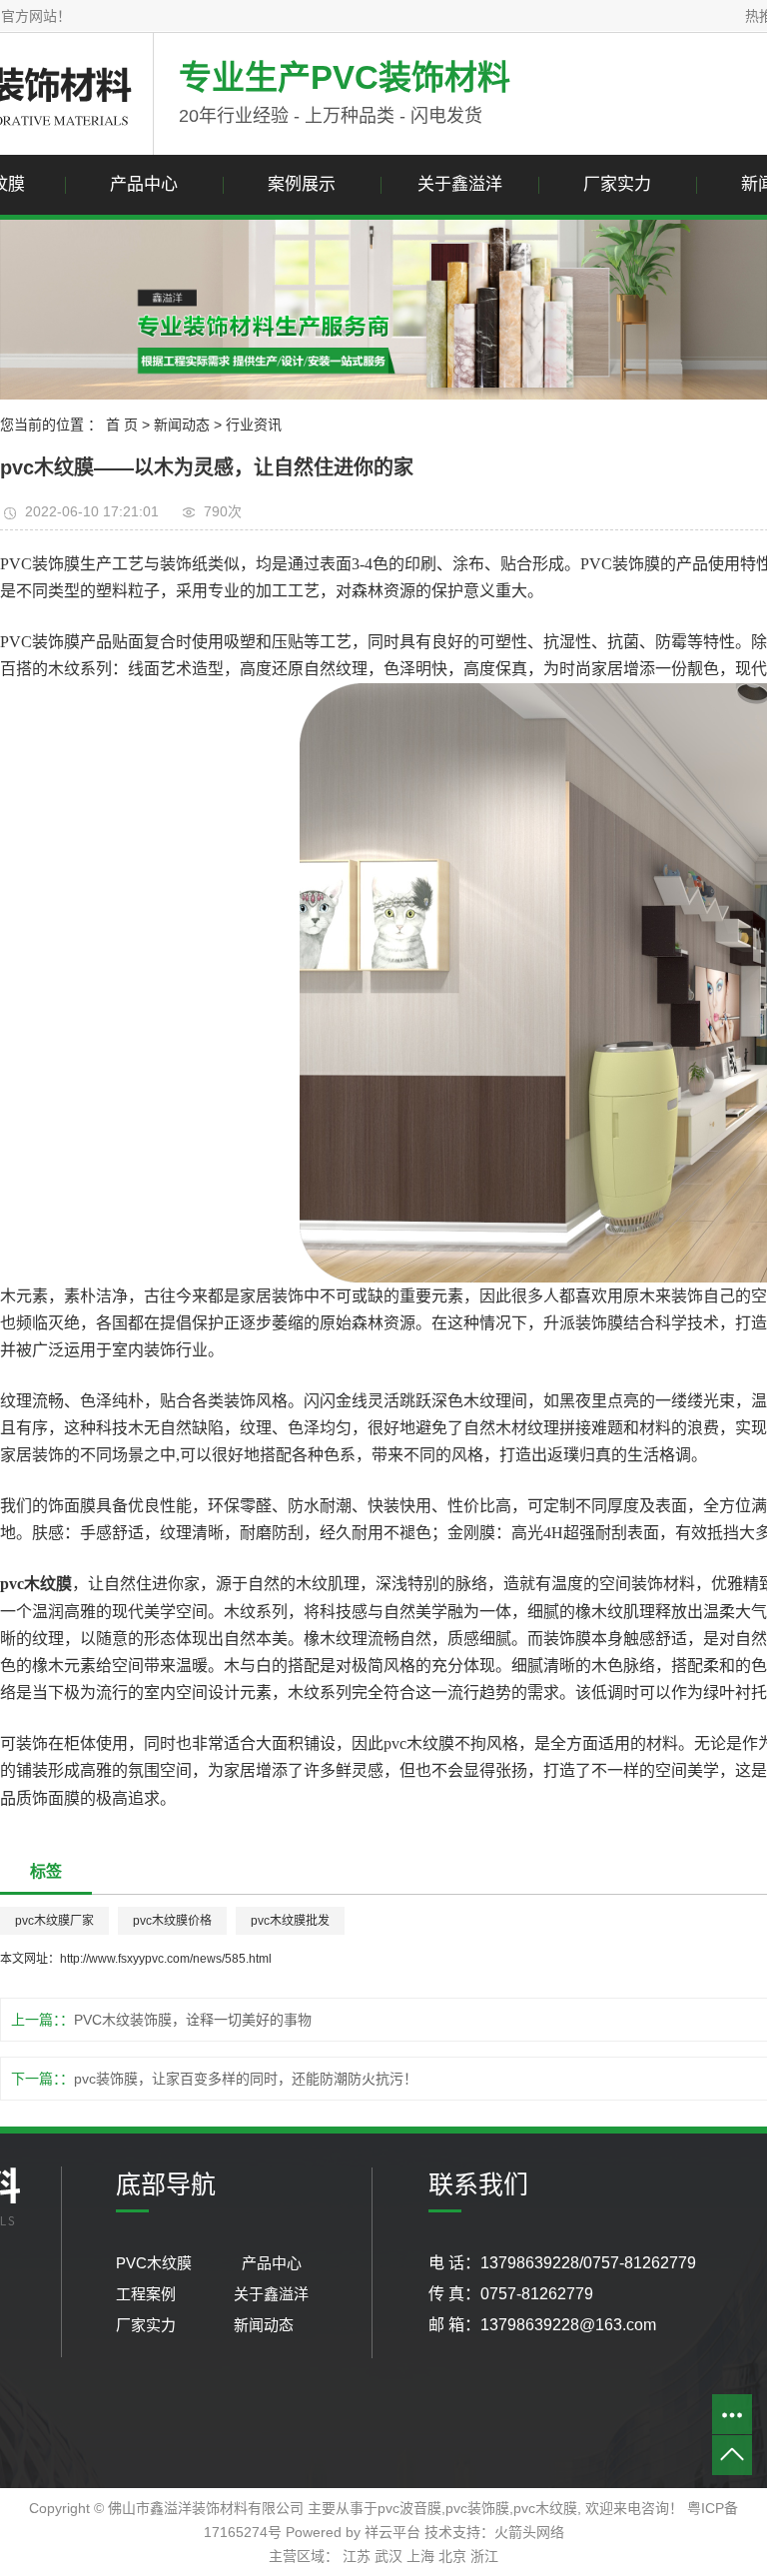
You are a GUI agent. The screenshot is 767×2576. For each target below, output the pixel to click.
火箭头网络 (529, 2532)
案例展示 (302, 184)
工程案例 (148, 2294)
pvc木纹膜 (545, 2508)
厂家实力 (617, 184)
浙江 (484, 2556)
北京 (452, 2556)
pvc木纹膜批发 (290, 1921)
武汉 (388, 2556)
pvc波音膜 (409, 2508)
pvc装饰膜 (477, 2508)
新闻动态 (182, 425)
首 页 (122, 425)
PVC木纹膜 (158, 2263)
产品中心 (144, 184)
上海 (420, 2556)
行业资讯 (254, 425)
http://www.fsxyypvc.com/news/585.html (166, 1959)
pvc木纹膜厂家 (54, 1921)
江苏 (357, 2556)
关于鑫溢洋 (460, 184)
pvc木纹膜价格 (172, 1921)
